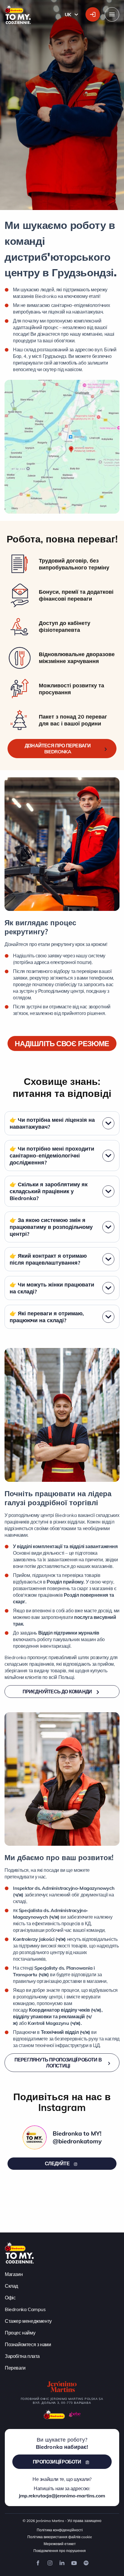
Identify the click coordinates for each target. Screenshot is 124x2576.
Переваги (15, 2367)
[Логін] (93, 14)
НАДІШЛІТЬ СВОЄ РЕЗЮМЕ (62, 1043)
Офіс (10, 2297)
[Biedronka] (54, 2414)
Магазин (14, 2274)
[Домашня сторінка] (19, 2252)
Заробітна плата (22, 2356)
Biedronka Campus (25, 2309)
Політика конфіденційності (60, 2530)
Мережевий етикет (60, 2543)
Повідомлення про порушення (60, 2550)
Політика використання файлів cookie (60, 2537)
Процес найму (20, 2332)
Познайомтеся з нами (28, 2344)
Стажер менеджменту (28, 2321)
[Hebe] (75, 2414)
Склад (11, 2286)
